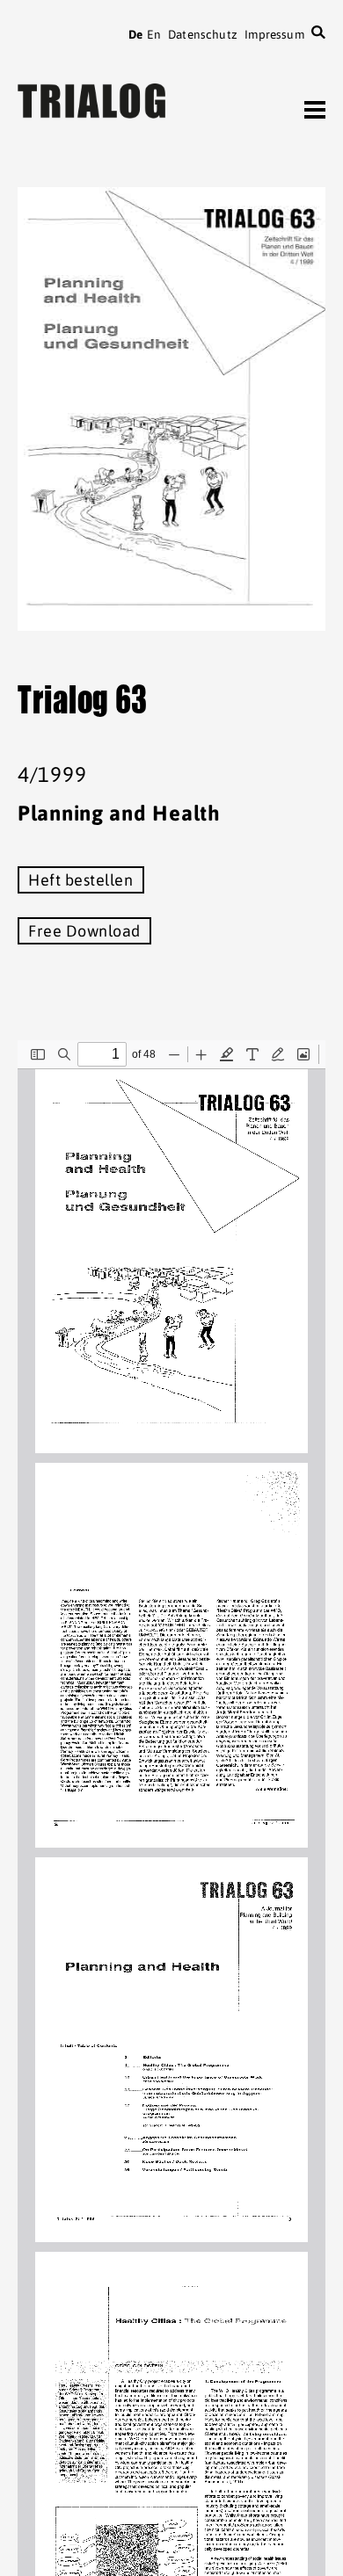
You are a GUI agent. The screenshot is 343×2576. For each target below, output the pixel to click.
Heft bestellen (81, 880)
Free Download (84, 931)
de (135, 34)
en (153, 34)
